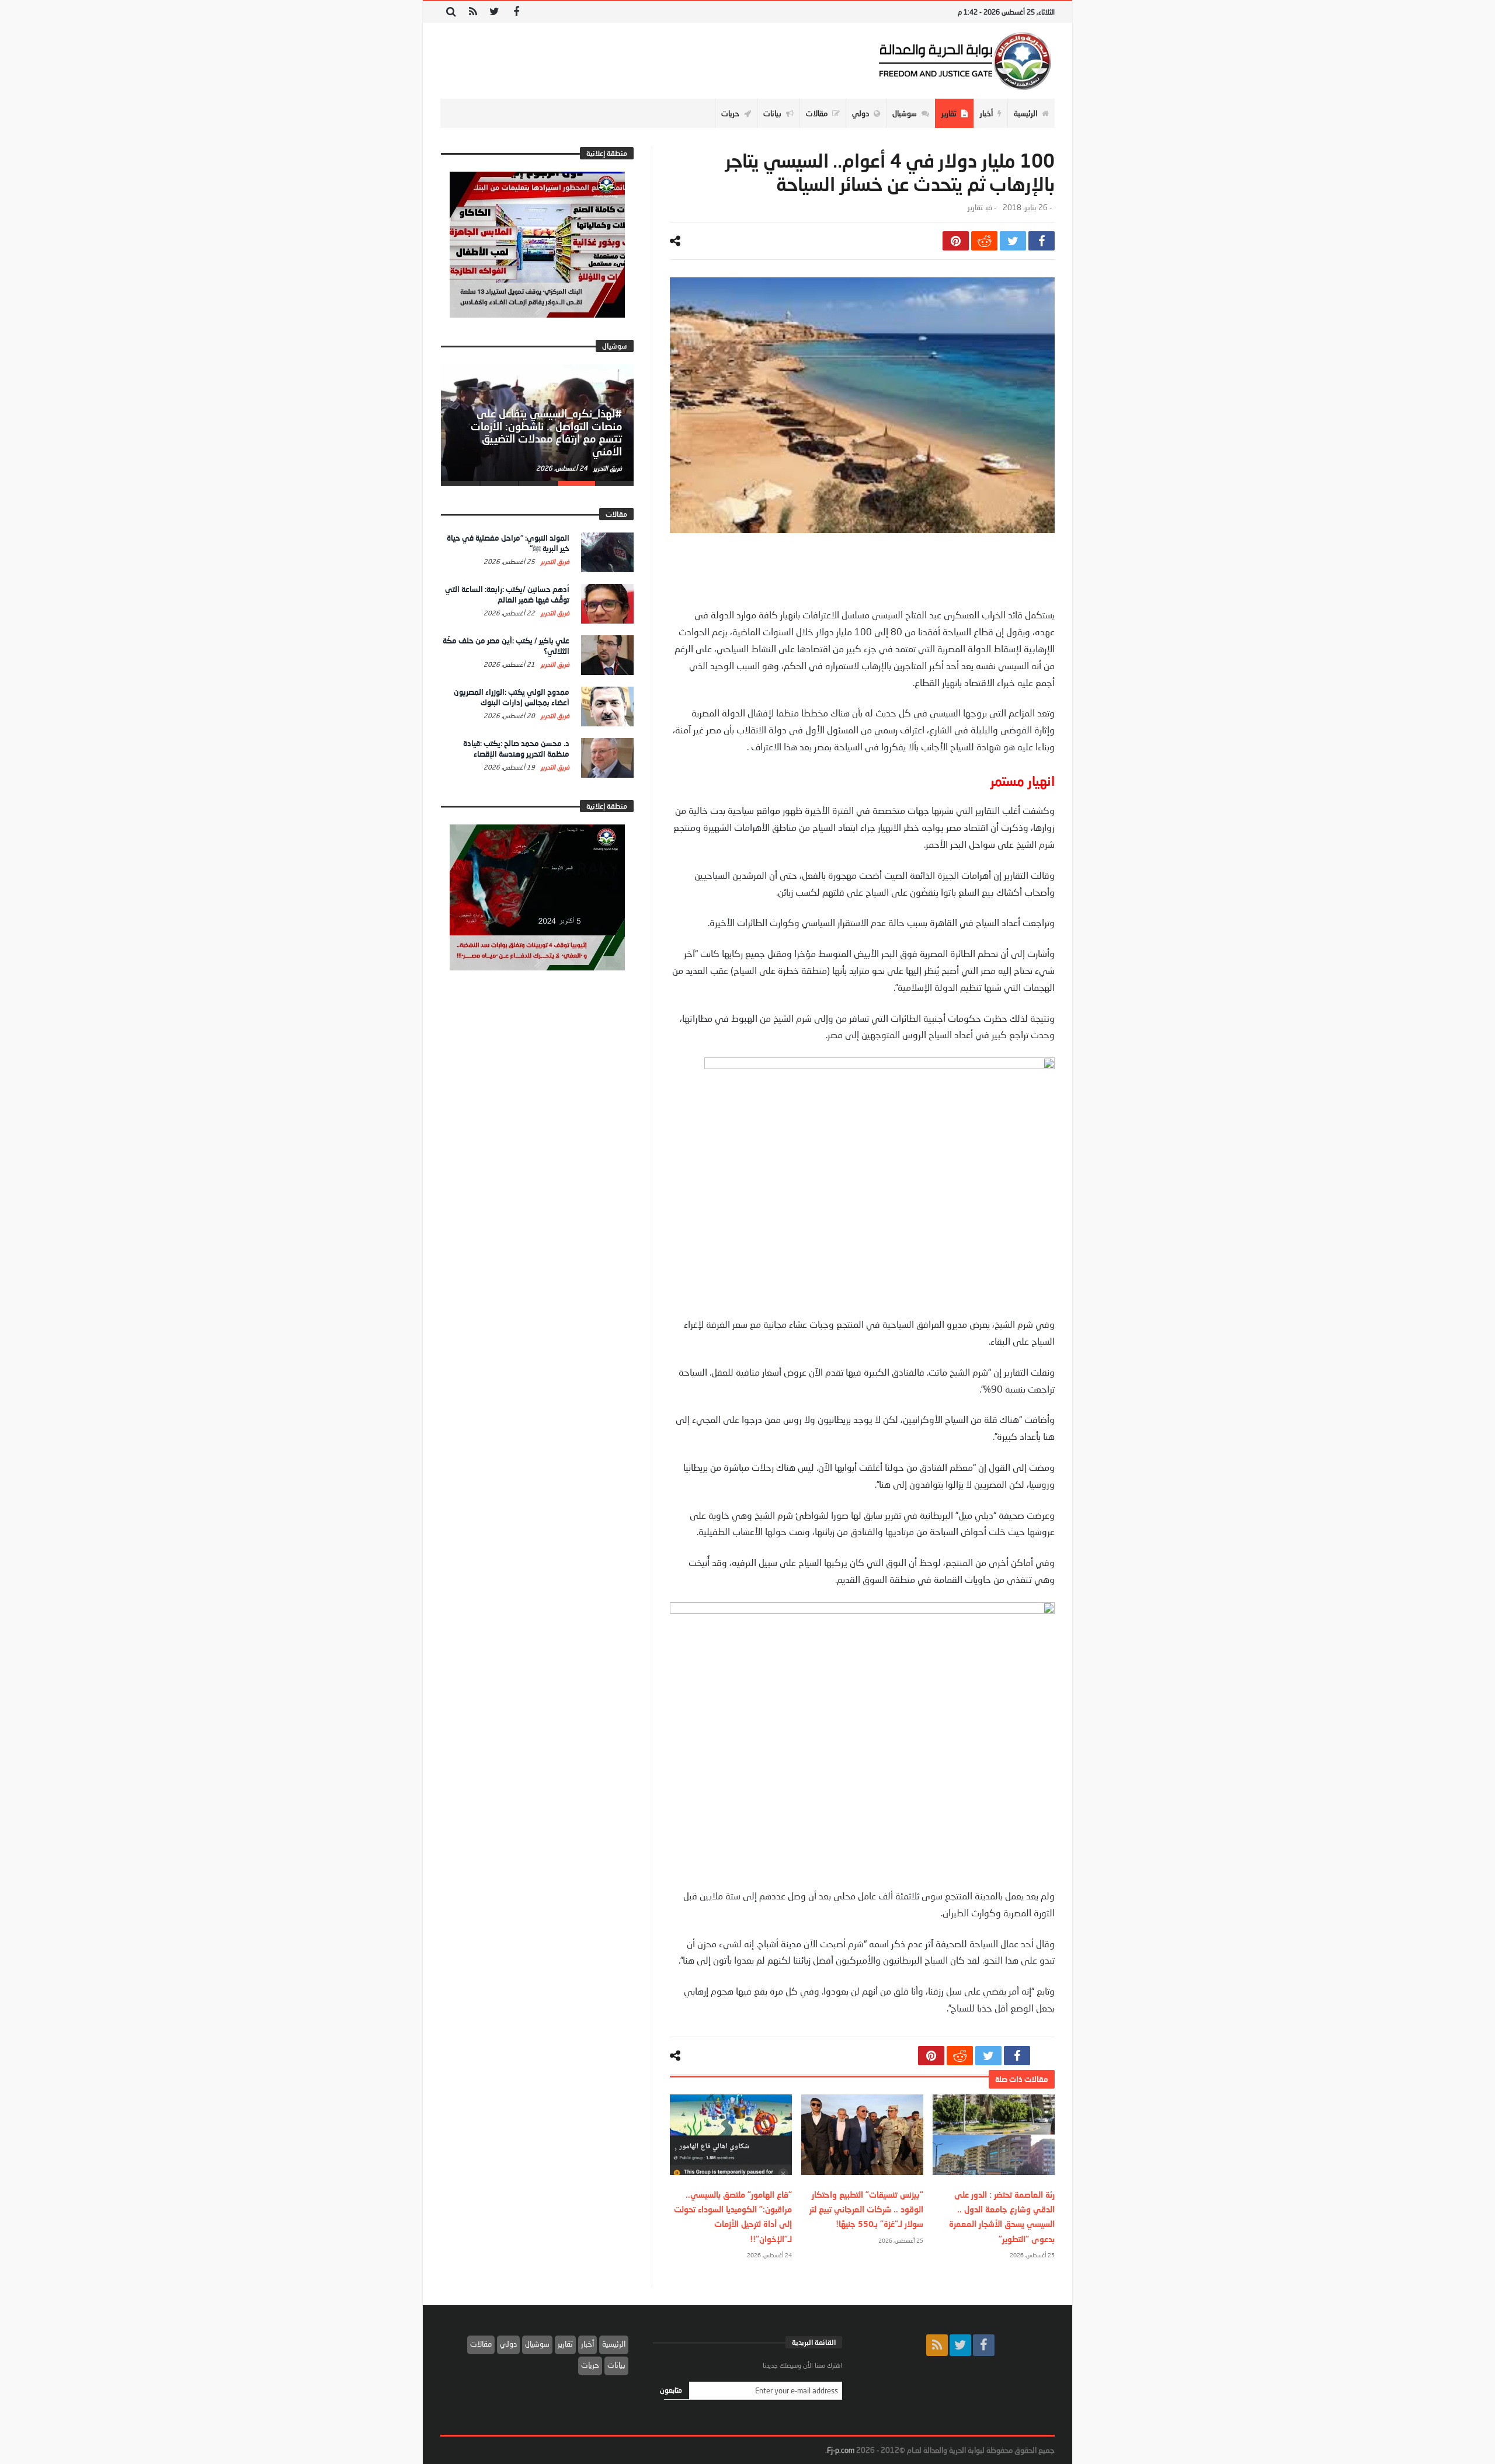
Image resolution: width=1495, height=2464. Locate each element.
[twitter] (1013, 241)
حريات (590, 2365)
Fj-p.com (841, 2450)
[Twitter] (494, 12)
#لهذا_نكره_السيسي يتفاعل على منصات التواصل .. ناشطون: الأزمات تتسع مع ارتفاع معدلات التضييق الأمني (546, 432)
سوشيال (537, 2344)
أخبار (587, 2344)
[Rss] (473, 12)
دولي (508, 2344)
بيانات (616, 2365)
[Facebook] (516, 12)
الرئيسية (614, 2344)
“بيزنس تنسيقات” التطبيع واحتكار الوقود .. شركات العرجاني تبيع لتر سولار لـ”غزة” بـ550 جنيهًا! (866, 2209)
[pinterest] (956, 241)
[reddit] (984, 241)
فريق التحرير (607, 468)
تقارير (975, 208)
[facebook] (1042, 241)
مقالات (481, 2344)
